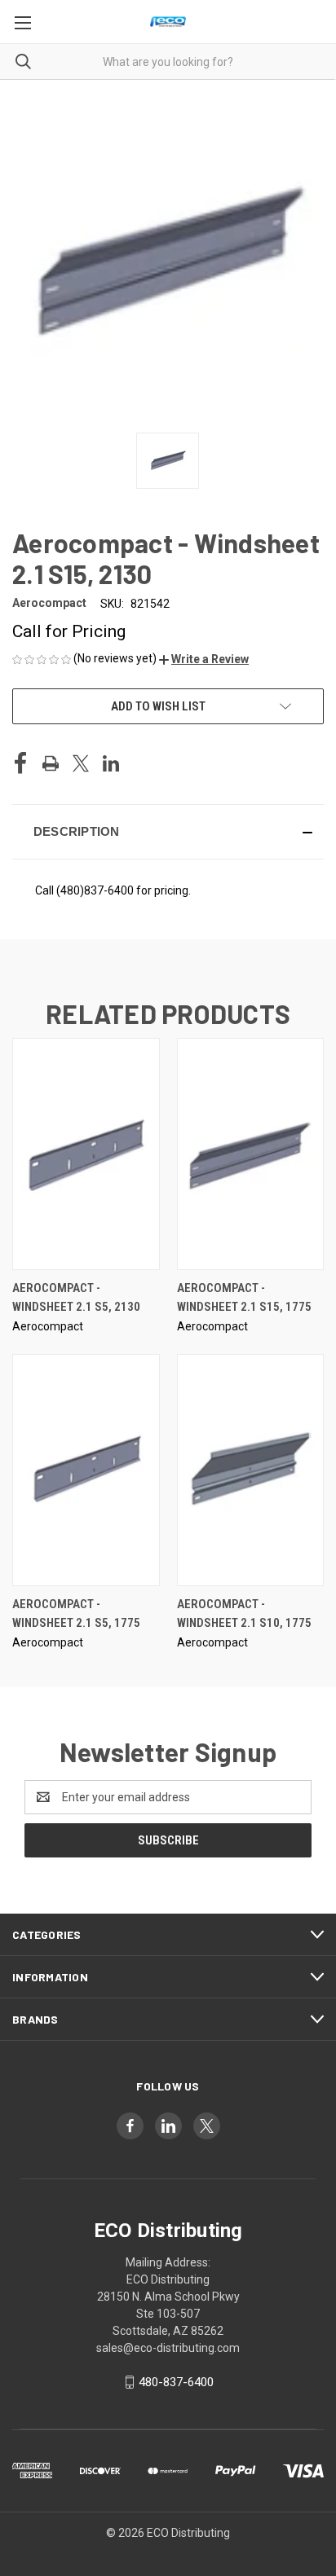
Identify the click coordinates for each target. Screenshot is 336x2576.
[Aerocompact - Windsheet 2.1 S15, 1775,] (251, 1154)
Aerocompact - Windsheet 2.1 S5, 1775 (76, 1613)
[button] (204, 659)
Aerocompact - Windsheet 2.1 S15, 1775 (244, 1297)
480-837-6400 (176, 2382)
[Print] (51, 763)
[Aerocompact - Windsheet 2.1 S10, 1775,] (251, 1470)
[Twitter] (81, 763)
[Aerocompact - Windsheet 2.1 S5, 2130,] (86, 1154)
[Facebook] (20, 763)
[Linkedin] (111, 763)
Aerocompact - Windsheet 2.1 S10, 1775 (244, 1613)
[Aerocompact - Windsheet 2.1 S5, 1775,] (86, 1470)
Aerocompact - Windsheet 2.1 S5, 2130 (76, 1297)
